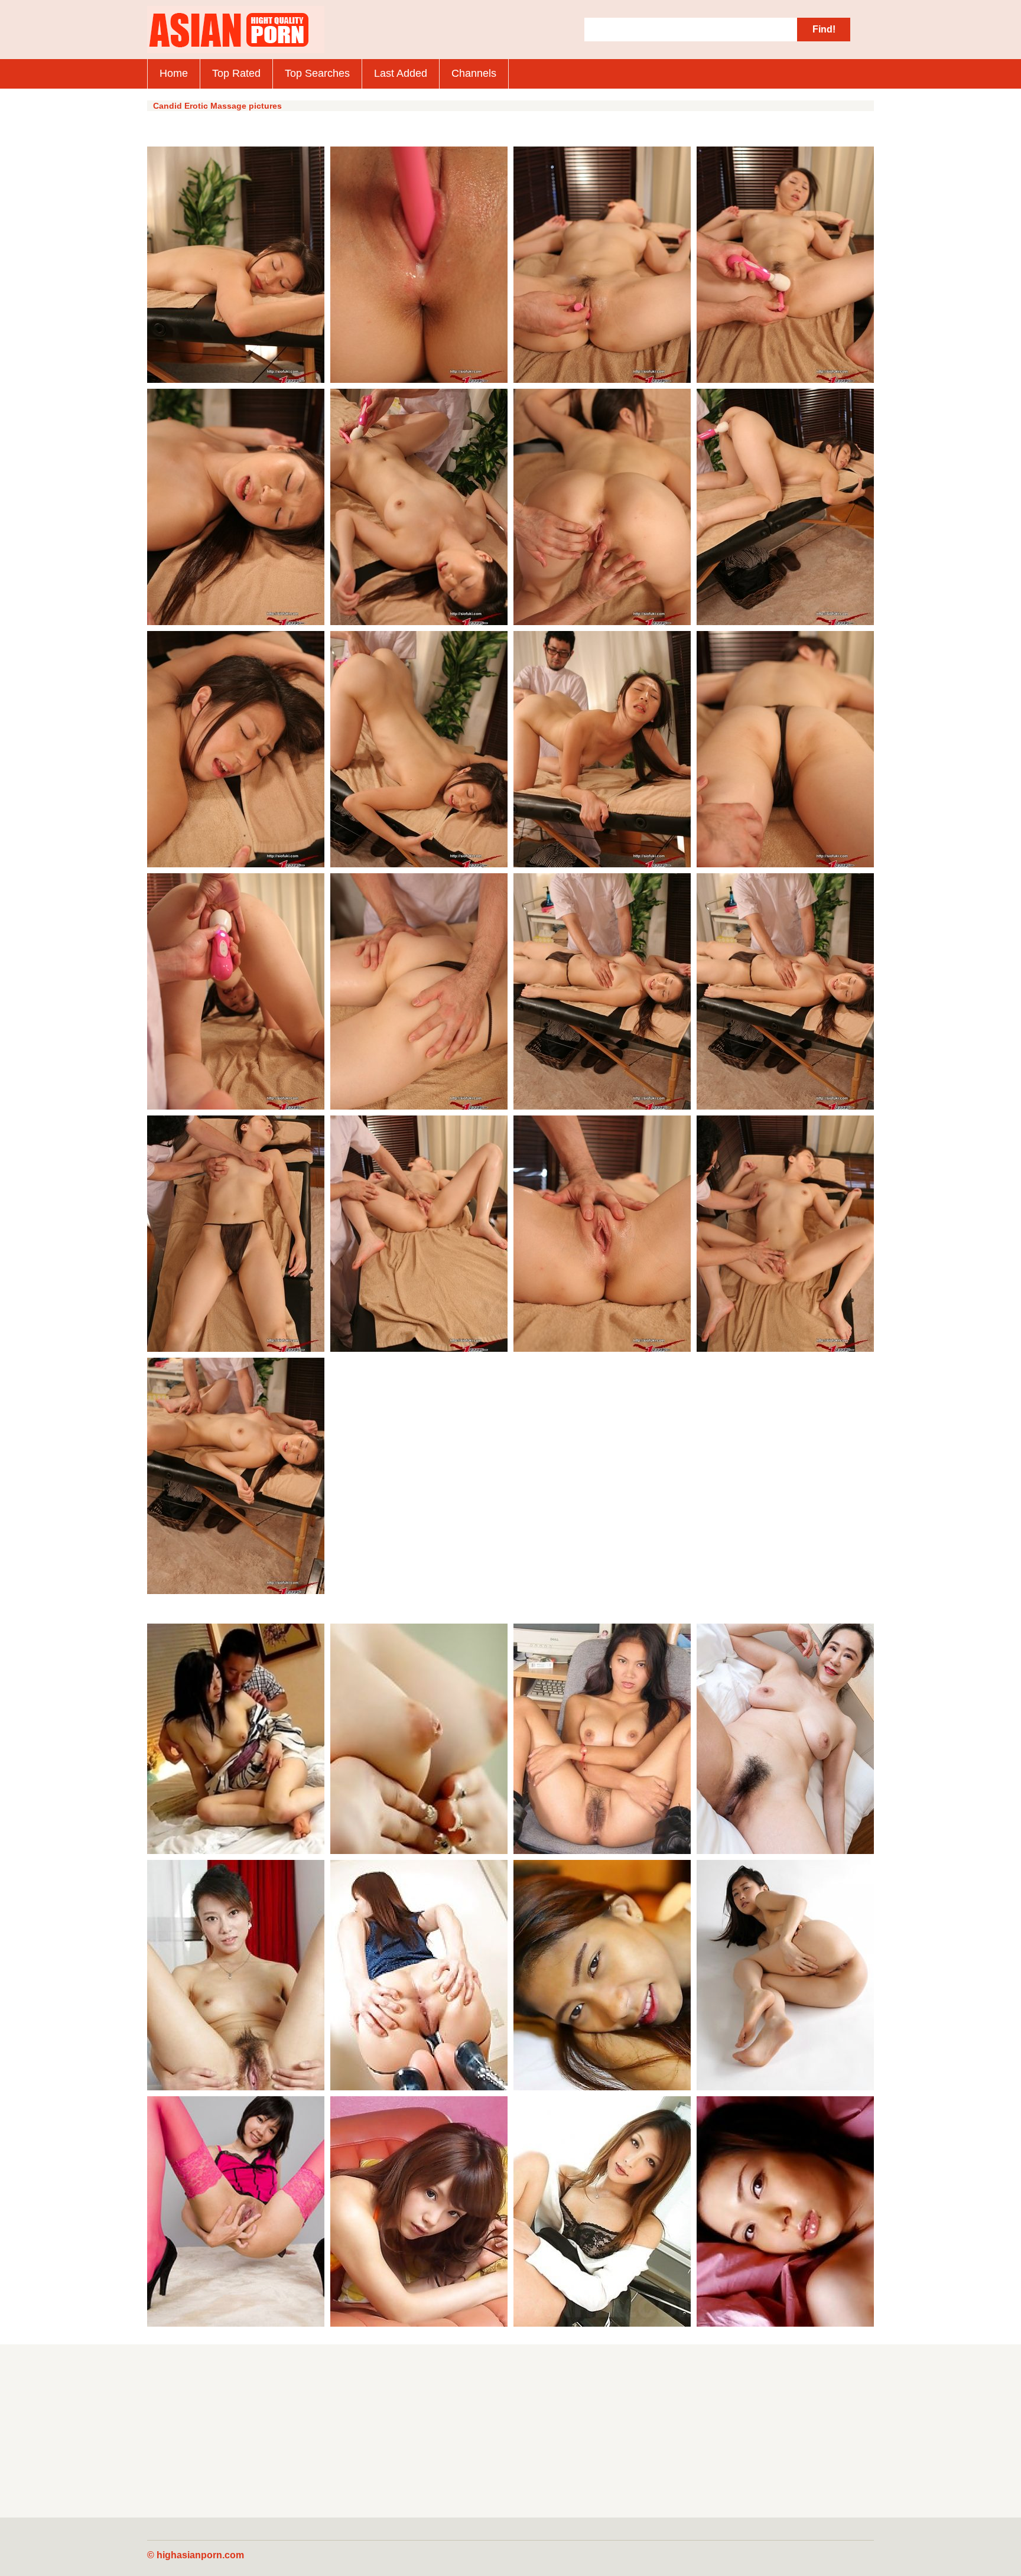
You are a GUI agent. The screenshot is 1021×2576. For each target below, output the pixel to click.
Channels (474, 73)
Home (174, 73)
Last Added (401, 73)
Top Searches (317, 73)
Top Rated (236, 73)
